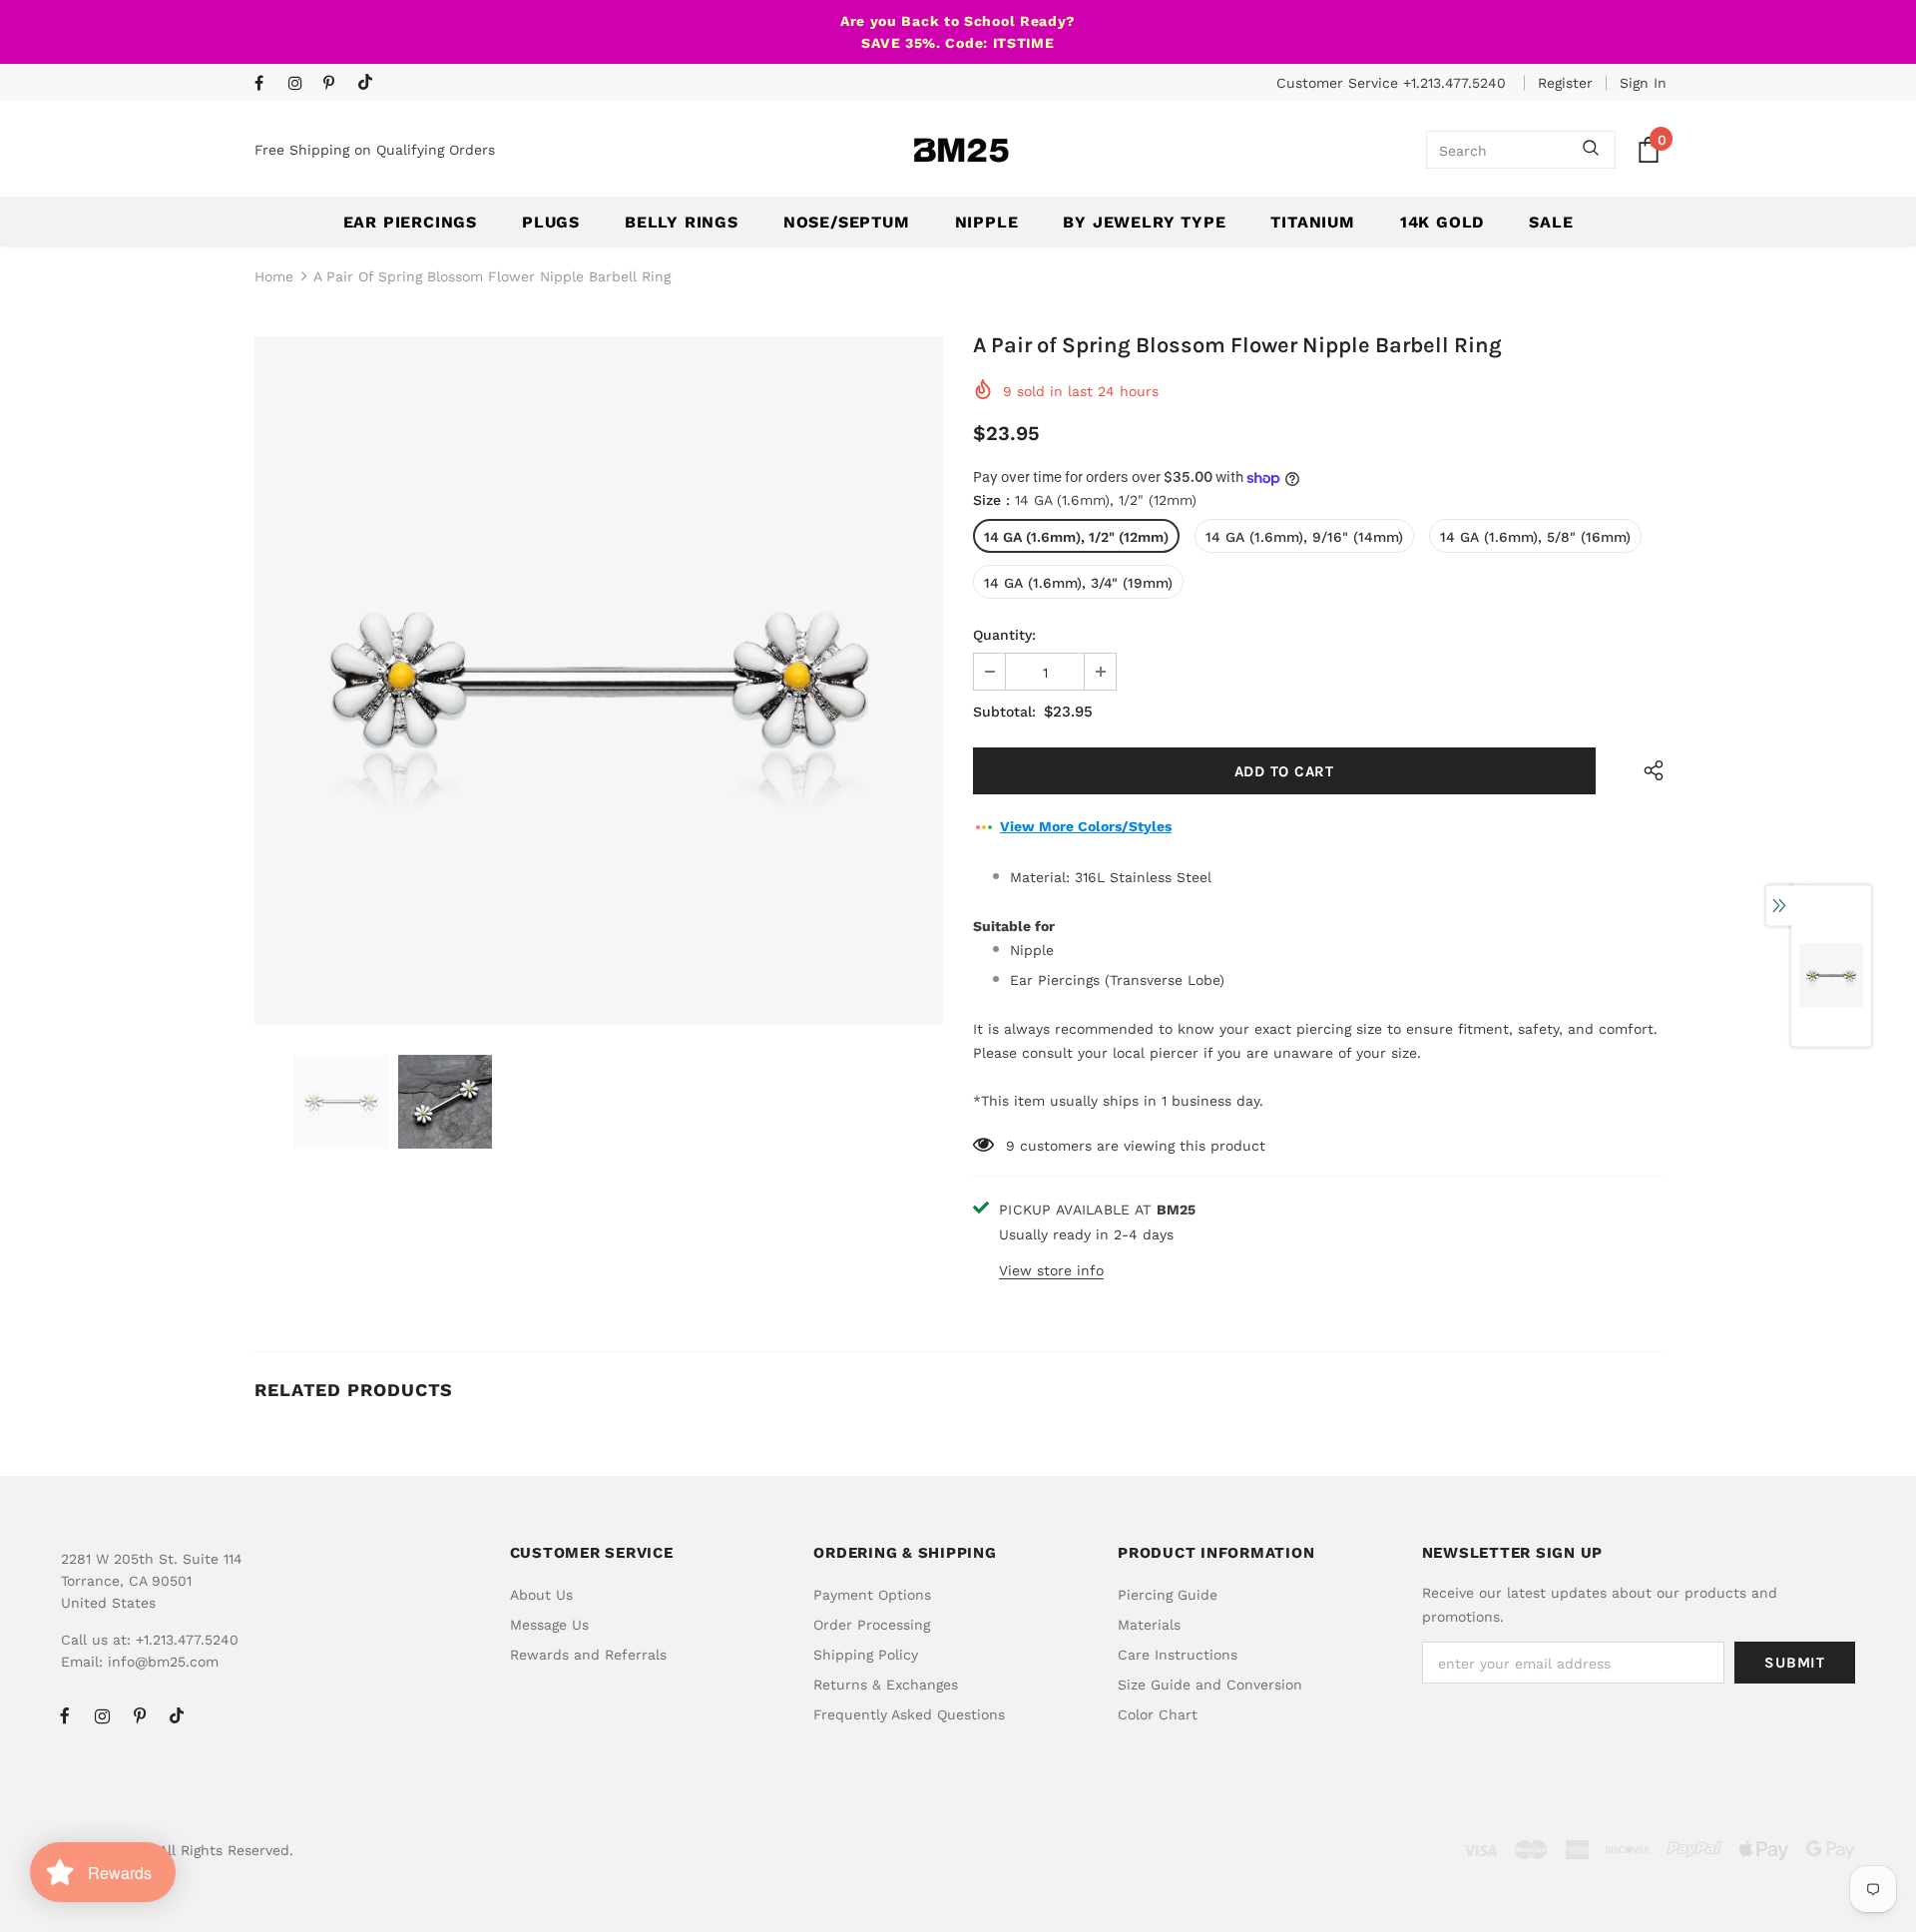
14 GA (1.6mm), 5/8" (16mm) (1535, 537)
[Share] (1649, 771)
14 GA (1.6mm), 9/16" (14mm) (1304, 537)
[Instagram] (301, 84)
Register (1565, 83)
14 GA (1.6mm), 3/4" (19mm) (1078, 583)
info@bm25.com (163, 1662)
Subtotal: (1004, 712)
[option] (599, 681)
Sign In (1643, 83)
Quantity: (1004, 635)
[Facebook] (267, 84)
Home (274, 276)
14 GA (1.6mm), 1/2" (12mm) (1076, 537)
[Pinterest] (336, 84)
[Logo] (961, 150)
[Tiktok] (370, 83)
